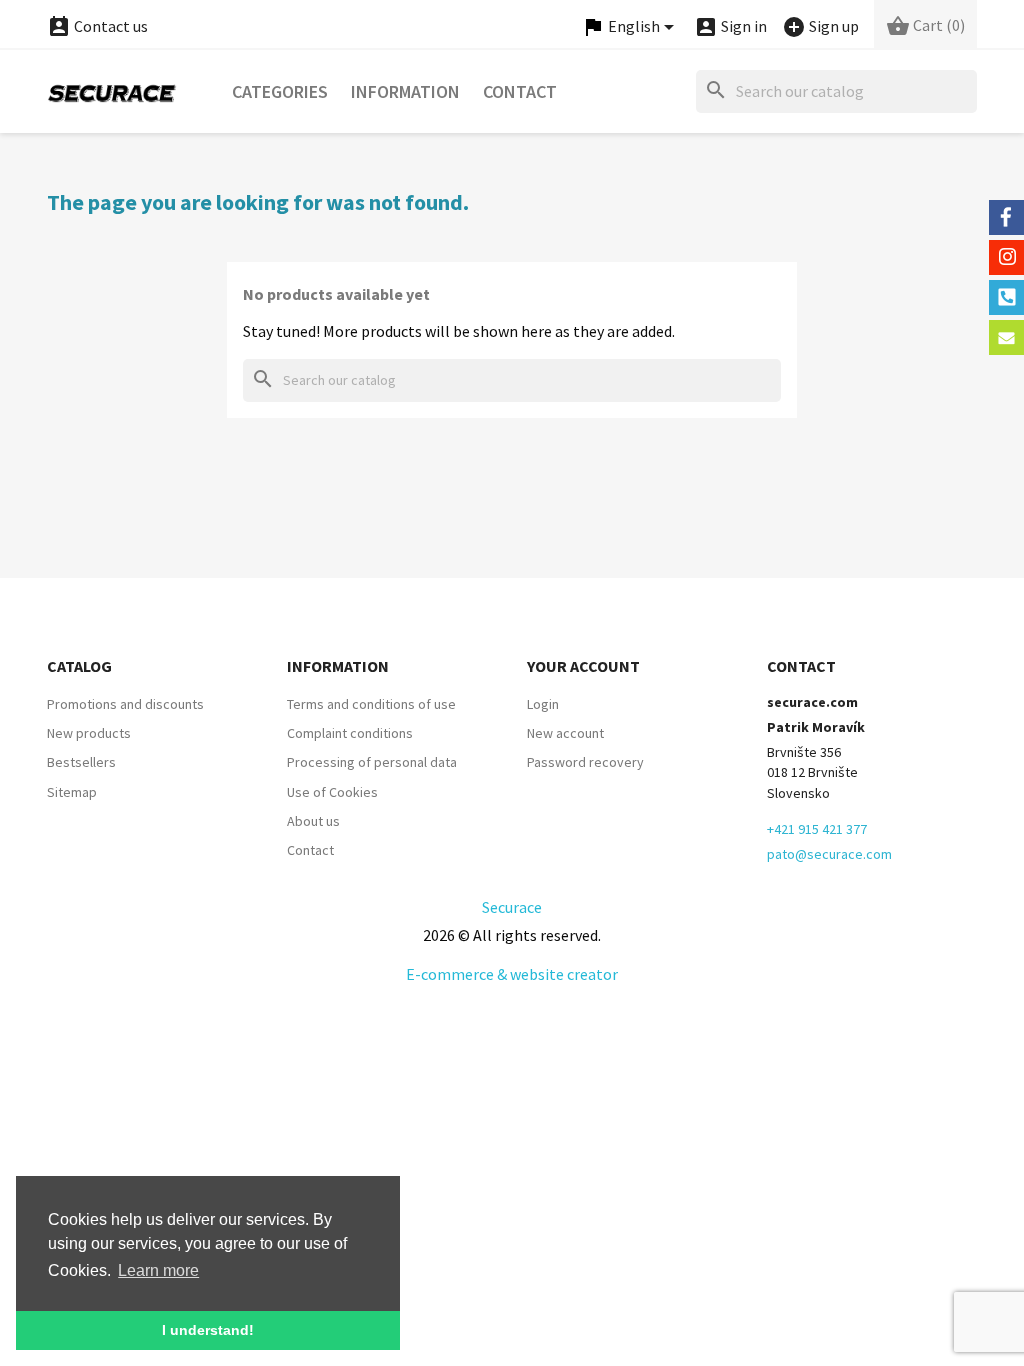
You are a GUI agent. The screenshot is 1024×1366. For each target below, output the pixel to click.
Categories (280, 91)
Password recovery (585, 762)
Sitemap (72, 792)
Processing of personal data (372, 762)
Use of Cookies (332, 792)
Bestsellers (81, 762)
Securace (512, 907)
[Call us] (1006, 297)
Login (543, 704)
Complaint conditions (350, 733)
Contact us (97, 26)
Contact (520, 91)
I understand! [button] (208, 1330)
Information (405, 91)
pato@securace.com (829, 854)
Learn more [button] (158, 1270)
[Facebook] (1006, 217)
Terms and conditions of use (371, 704)
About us (313, 821)
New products (89, 733)
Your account (583, 666)
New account (565, 733)
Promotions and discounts (125, 704)
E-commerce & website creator (512, 974)
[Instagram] (1006, 257)
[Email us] (1006, 337)
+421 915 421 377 (817, 829)
